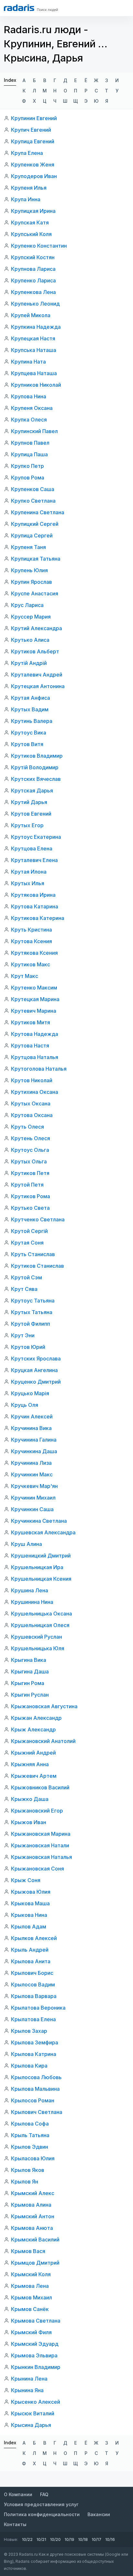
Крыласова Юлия (33, 2158)
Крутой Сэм (26, 1277)
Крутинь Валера (32, 721)
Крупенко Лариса (33, 280)
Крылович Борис (32, 1973)
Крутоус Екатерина (36, 837)
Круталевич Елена (34, 860)
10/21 (41, 2539)
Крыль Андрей (30, 1950)
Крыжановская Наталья (41, 1857)
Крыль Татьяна (30, 2135)
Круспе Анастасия (35, 593)
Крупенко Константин (39, 246)
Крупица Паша (29, 454)
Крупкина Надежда (36, 327)
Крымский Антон (33, 2216)
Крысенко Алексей (36, 2402)
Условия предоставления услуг (41, 2504)
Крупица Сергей (32, 535)
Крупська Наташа (34, 350)
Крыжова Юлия (31, 1892)
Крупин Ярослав (31, 582)
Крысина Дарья (31, 2425)
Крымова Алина (31, 2205)
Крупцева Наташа (34, 373)
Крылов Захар (29, 2031)
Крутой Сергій (29, 1231)
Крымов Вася (28, 2251)
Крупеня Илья (29, 188)
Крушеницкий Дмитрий (41, 1556)
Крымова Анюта (32, 2228)
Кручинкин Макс (32, 1474)
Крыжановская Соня (37, 1869)
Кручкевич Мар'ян (34, 1486)
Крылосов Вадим (33, 1984)
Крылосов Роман (33, 2100)
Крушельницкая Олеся (40, 1625)
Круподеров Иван (34, 176)
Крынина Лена (29, 2379)
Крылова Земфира (35, 2042)
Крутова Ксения (31, 941)
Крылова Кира (29, 2066)
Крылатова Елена (33, 2019)
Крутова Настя (30, 1046)
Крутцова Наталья (35, 1057)
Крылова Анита (31, 1961)
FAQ (44, 2494)
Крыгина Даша (30, 1672)
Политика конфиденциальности (42, 2514)
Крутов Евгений (31, 814)
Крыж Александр (33, 1729)
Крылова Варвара (34, 1996)
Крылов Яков (28, 2170)
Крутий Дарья (29, 802)
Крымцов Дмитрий (35, 2263)
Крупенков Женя (33, 165)
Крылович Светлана (37, 2112)
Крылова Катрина (34, 2054)
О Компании (18, 2494)
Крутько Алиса (30, 640)
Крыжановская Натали (40, 1845)
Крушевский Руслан (36, 1637)
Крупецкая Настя (33, 338)
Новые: (11, 2539)
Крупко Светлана (33, 501)
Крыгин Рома (28, 1683)
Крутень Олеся (31, 1138)
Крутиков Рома (31, 1196)
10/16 (110, 2539)
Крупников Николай (36, 385)
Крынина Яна (27, 2390)
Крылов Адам (29, 1927)
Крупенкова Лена (33, 292)
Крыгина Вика (29, 1660)
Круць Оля (25, 1405)
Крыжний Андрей (33, 1753)
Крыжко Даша (30, 1799)
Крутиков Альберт (35, 651)
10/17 (97, 2539)
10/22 (27, 2539)
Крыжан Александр (36, 1718)
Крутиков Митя (31, 1022)
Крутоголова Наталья (39, 1069)
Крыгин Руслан (30, 1695)
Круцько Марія (30, 1393)
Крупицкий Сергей (35, 524)
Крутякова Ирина (33, 895)
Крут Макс (25, 976)
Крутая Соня (27, 1243)
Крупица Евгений (33, 141)
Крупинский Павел (34, 431)
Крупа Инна (26, 199)
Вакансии (99, 2514)
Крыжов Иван (29, 1822)
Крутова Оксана (32, 1115)
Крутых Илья (28, 883)
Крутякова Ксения (34, 953)
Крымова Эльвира (34, 2355)
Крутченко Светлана (38, 1219)
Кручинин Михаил (33, 1498)
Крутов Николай (32, 1080)
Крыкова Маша (30, 1903)
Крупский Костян (33, 257)
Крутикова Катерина (38, 918)
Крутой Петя (27, 1185)
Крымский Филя (31, 2332)
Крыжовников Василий (40, 1787)
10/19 (69, 2539)
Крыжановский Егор (37, 1811)
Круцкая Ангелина (34, 1370)
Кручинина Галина (34, 1440)
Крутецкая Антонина (38, 686)
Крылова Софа (30, 2124)
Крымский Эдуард (35, 2344)
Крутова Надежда (35, 1034)
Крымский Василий (35, 2240)
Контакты (15, 2524)
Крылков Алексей (34, 1938)
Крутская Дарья (32, 791)
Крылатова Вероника (38, 2008)
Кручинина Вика (31, 1428)
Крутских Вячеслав (36, 779)
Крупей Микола (31, 315)
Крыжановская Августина (44, 1706)
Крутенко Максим (34, 988)
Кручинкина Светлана (39, 1521)
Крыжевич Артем (34, 1776)
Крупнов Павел (30, 443)
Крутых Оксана (31, 1103)
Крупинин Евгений (34, 118)
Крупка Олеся (29, 420)
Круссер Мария (31, 617)
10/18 (83, 2539)
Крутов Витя (27, 744)
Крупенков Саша (33, 489)
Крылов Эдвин (30, 2147)
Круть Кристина (31, 930)
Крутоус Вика (29, 733)
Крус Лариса (27, 605)
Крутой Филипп (31, 1324)
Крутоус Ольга (30, 1150)
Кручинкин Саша (32, 1509)
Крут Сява (24, 1289)
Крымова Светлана (36, 2321)
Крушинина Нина (32, 1602)
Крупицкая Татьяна (36, 559)
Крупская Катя (30, 223)
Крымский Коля (31, 2274)
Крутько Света (30, 1208)
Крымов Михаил (31, 2297)
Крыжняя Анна (30, 1764)
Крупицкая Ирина (33, 211)
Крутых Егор (27, 825)
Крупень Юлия (29, 570)
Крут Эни (23, 1335)
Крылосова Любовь (36, 2077)
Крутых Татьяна (32, 1312)
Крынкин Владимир (36, 2367)
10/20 (55, 2539)
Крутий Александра (36, 628)
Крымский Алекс (33, 2193)
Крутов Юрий (28, 1347)
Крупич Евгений (31, 130)
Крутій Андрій (29, 663)
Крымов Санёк (30, 2309)
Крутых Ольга (29, 1161)
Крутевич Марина (34, 1011)
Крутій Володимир (35, 767)
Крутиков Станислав (37, 1266)
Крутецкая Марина (35, 999)
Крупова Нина (29, 396)
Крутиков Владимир (37, 756)
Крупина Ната (28, 362)
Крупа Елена (27, 153)
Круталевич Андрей (37, 675)
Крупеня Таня (28, 547)
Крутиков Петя (30, 1173)
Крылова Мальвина (35, 2089)
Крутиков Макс (31, 964)
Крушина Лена (30, 1590)
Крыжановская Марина (41, 1834)
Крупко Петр (27, 466)
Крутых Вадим (30, 709)
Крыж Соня (26, 1880)
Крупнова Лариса (33, 269)
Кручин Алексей (32, 1416)
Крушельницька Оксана (41, 1614)
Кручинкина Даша (34, 1451)
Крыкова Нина (29, 1915)
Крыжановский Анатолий (43, 1741)
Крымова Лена (30, 2286)
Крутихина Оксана (35, 1092)
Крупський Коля (31, 234)
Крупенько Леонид (35, 304)
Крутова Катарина (35, 906)
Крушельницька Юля (38, 1648)
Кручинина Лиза (31, 1463)
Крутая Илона (29, 872)
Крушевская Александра (43, 1532)
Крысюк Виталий (33, 2413)
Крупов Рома (28, 478)
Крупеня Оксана (32, 408)
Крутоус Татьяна (33, 1301)
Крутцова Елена (32, 848)
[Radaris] (19, 8)
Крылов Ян (25, 2182)
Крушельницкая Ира (37, 1567)
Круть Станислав (33, 1254)
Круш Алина (26, 1544)
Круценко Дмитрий (36, 1382)
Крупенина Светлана (38, 512)
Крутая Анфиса (31, 698)
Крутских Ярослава (36, 1359)
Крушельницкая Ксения (41, 1579)
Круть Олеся (27, 1127)
